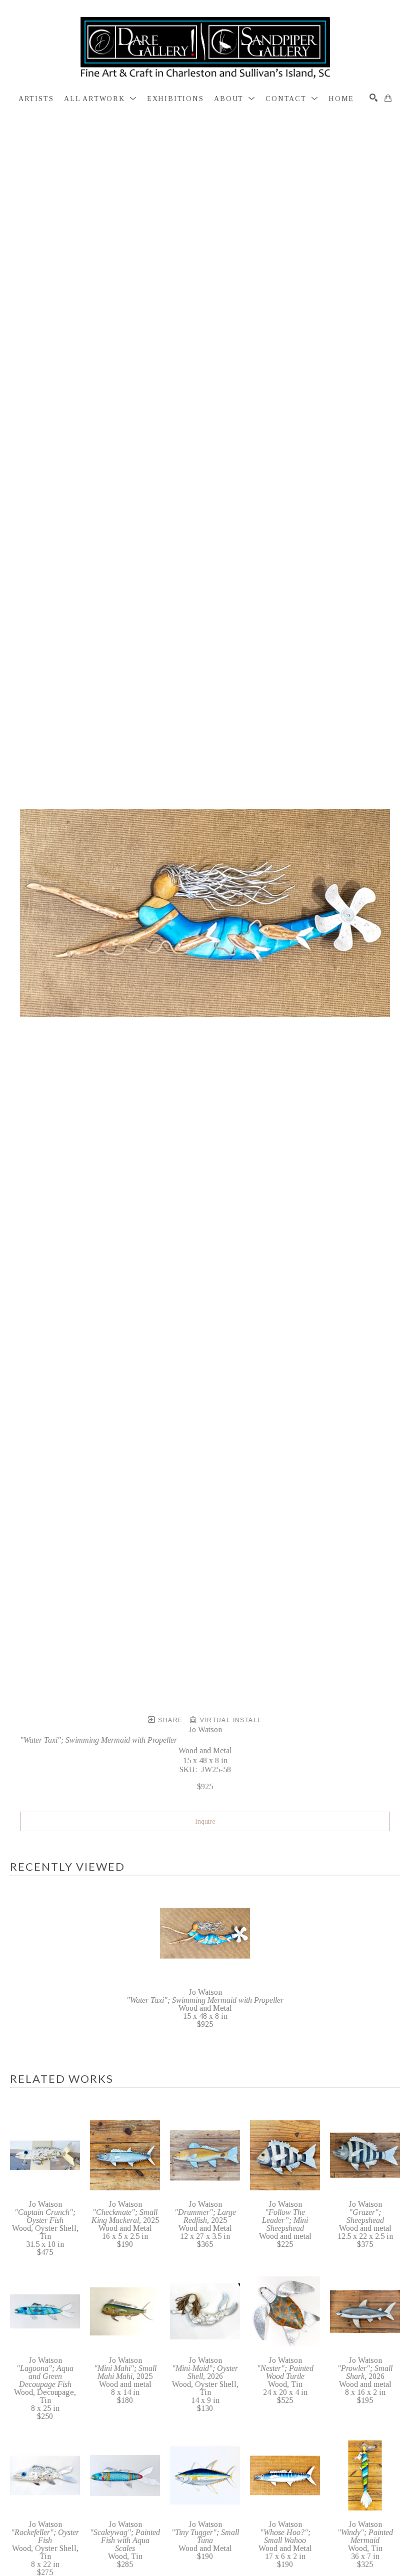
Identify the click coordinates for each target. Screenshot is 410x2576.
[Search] (373, 98)
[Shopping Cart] (388, 98)
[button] (100, 99)
